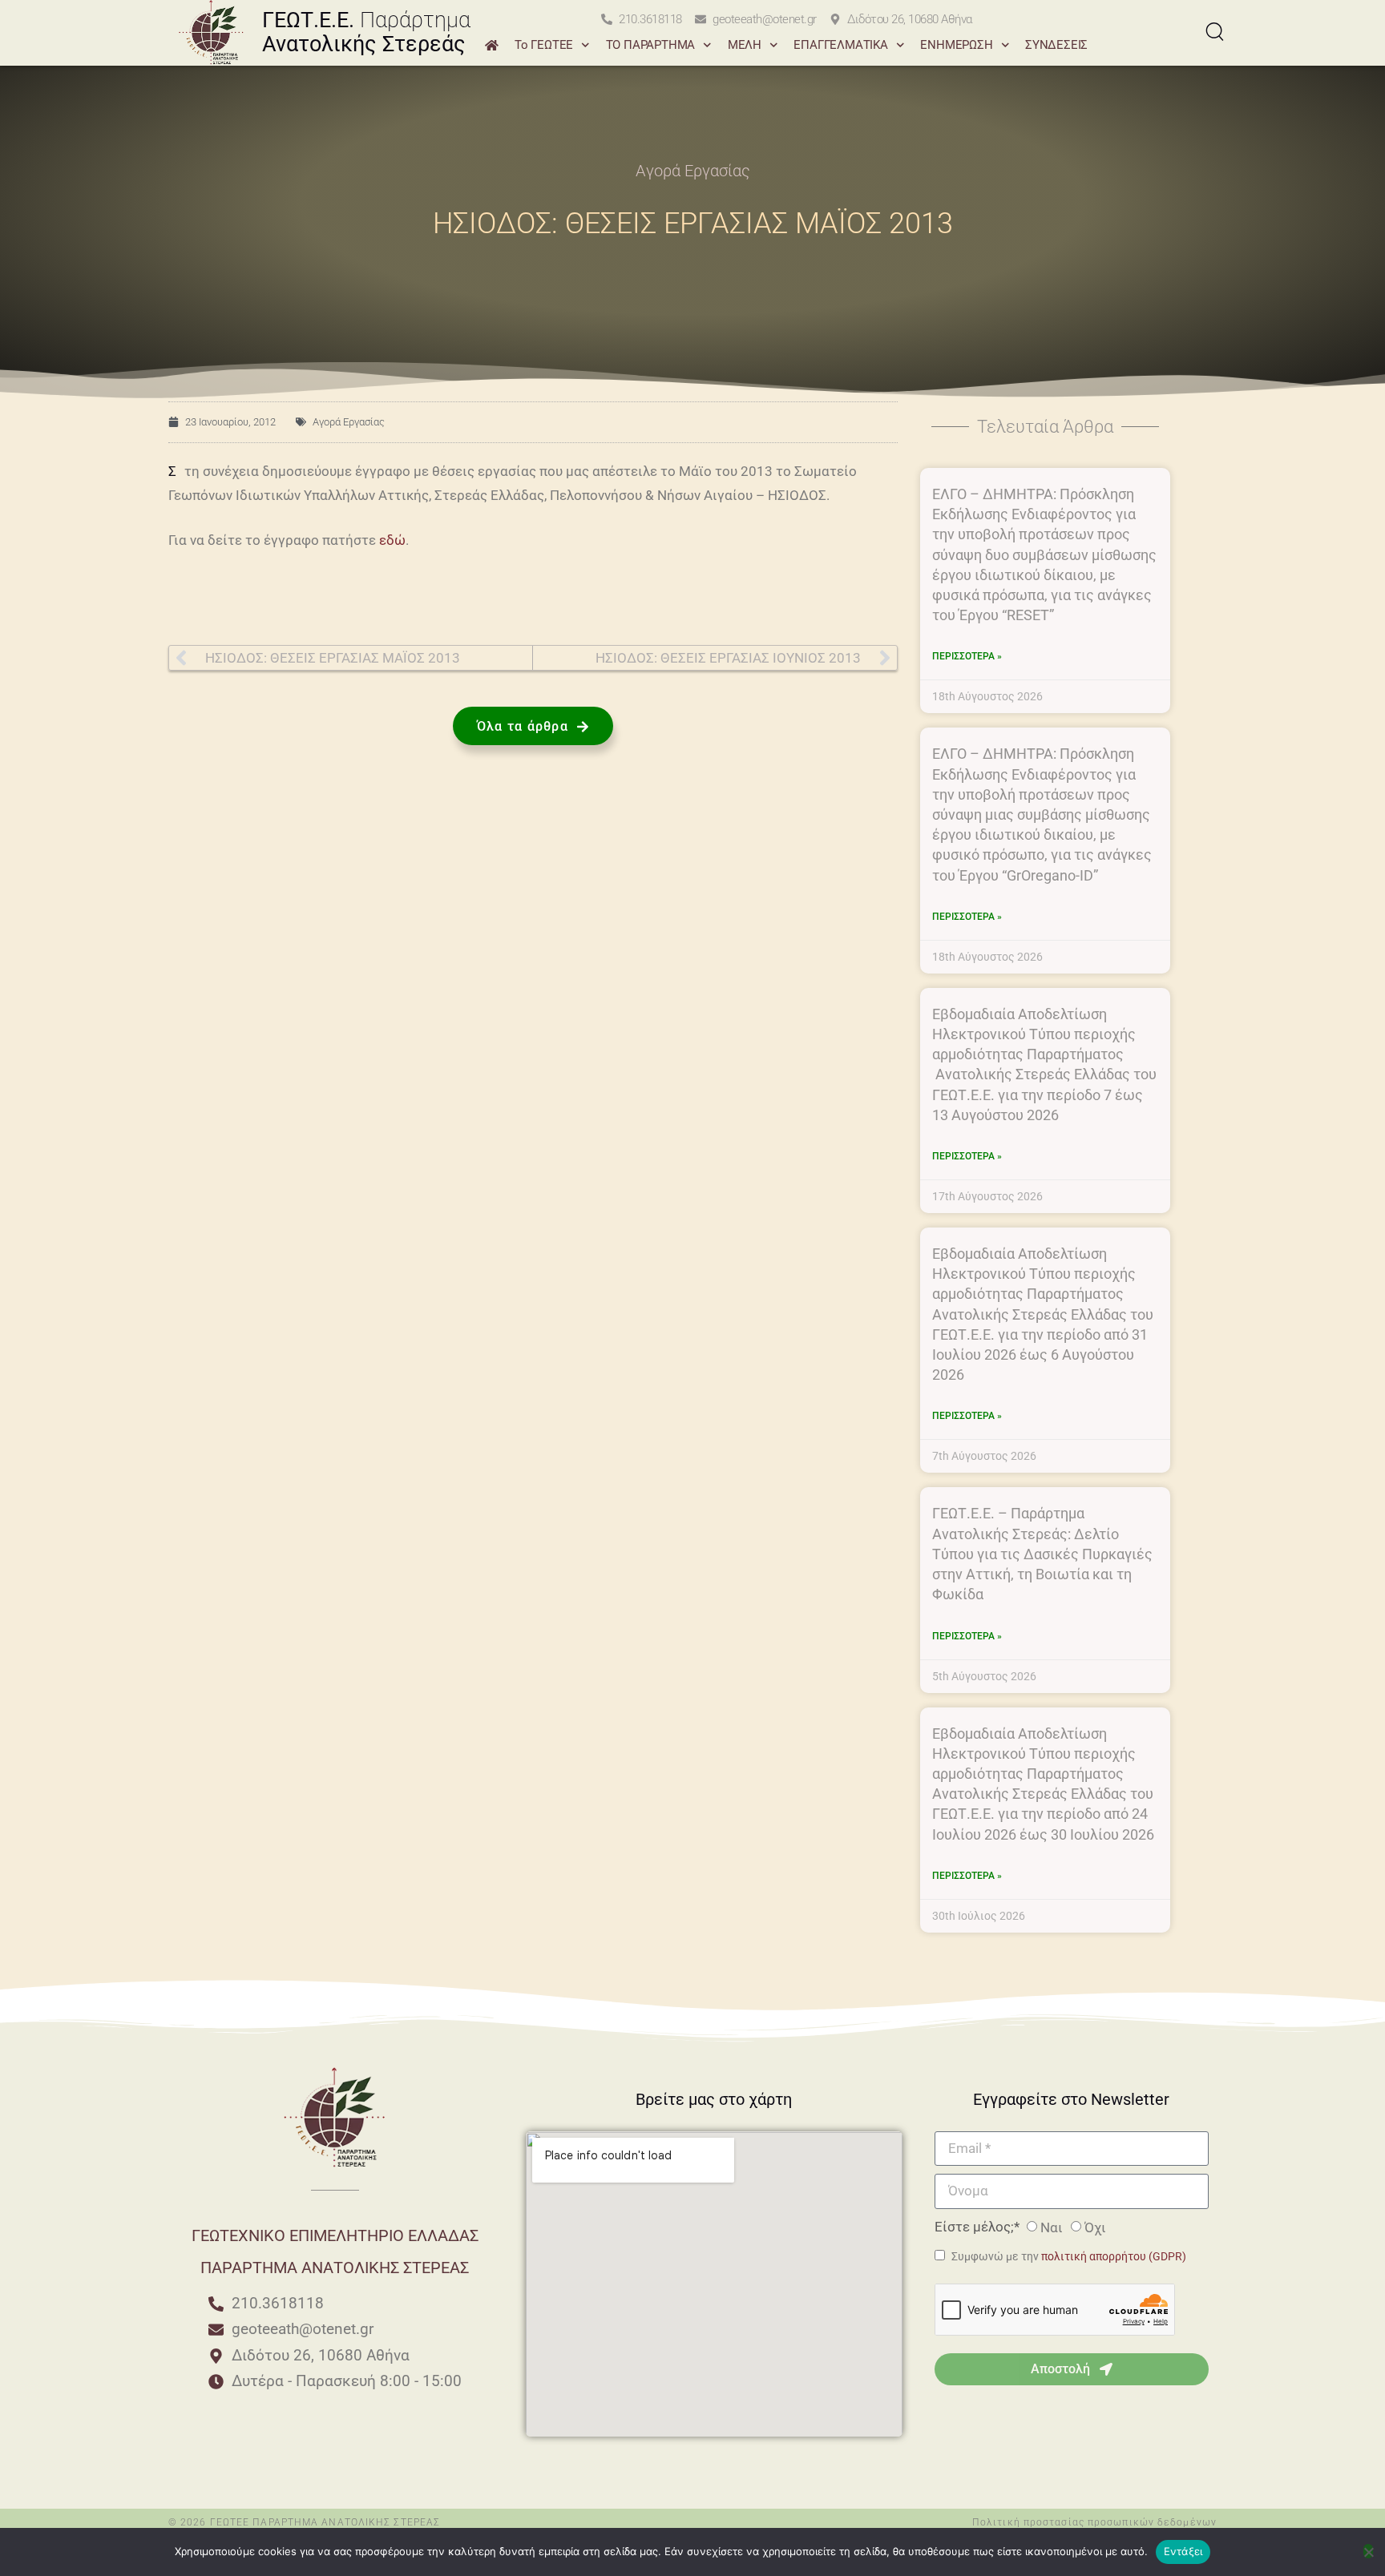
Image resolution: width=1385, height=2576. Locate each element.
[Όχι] (1368, 2551)
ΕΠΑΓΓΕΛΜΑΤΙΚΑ (840, 45)
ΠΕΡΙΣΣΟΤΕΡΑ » (967, 656)
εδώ (392, 540)
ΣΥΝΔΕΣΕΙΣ (1056, 45)
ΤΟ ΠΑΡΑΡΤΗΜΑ (651, 45)
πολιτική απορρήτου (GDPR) (1114, 2256)
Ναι (1052, 2227)
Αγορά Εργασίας (693, 171)
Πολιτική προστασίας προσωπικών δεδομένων (1094, 2522)
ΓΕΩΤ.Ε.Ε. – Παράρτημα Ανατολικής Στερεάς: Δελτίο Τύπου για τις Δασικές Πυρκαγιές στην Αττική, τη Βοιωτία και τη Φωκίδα (1042, 1554)
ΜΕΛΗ (745, 45)
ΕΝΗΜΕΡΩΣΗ (956, 45)
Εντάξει (1183, 2551)
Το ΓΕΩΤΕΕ (544, 45)
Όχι (1095, 2227)
